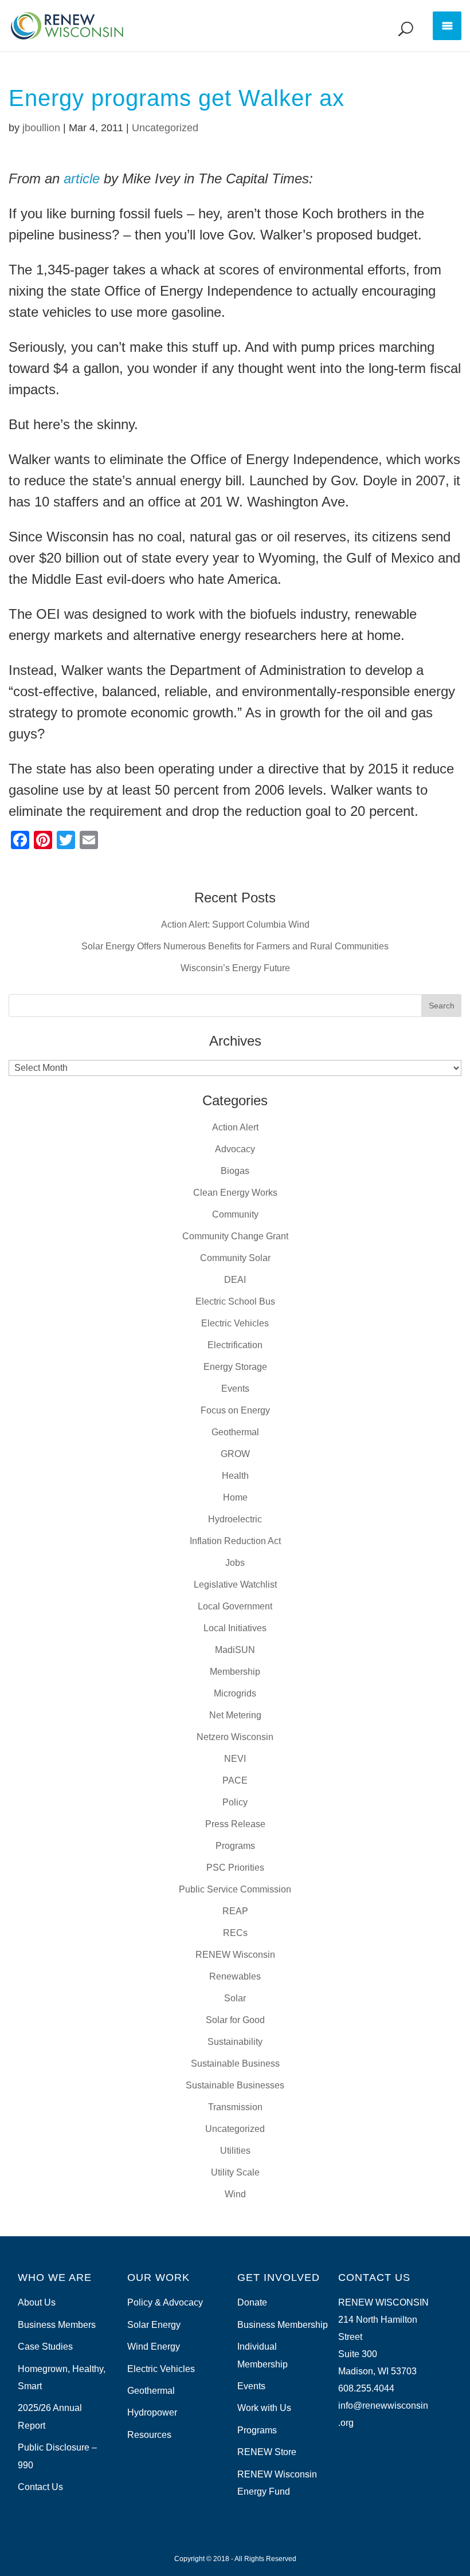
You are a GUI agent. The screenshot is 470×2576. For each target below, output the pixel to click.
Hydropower (152, 2412)
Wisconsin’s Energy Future (235, 968)
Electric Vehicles (235, 1323)
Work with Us (264, 2408)
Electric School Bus (235, 1301)
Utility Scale (235, 2172)
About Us (37, 2302)
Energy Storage (235, 1367)
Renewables (235, 1976)
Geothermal (235, 1432)
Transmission (235, 2107)
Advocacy (235, 1149)
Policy (235, 1802)
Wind (235, 2194)
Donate (252, 2302)
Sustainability (235, 2042)
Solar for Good (235, 2020)
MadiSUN (235, 1650)
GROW (235, 1454)
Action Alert (235, 1127)
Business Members (57, 2325)
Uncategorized (165, 128)
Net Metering (235, 1715)
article (82, 178)
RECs (235, 1933)
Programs (235, 1846)
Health (235, 1476)
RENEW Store (267, 2452)
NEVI (235, 1759)
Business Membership (283, 2325)
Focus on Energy (235, 1410)
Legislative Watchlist (235, 1585)
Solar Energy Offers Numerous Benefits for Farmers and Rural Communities (235, 946)
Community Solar (235, 1258)
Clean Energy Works (235, 1193)
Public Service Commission (235, 1889)
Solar (235, 1998)
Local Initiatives (235, 1628)
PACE (235, 1780)
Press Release (235, 1824)
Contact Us (40, 2487)
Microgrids (235, 1693)
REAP (235, 1911)
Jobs (235, 1563)
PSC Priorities (235, 1868)
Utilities (235, 2151)
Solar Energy (154, 2325)
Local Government (235, 1606)
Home (235, 1497)
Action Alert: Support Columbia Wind (235, 924)
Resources (149, 2435)
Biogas (235, 1171)
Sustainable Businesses (235, 2085)
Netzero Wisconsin (235, 1737)
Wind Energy (154, 2347)
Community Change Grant (235, 1236)
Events (235, 1389)
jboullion (41, 128)
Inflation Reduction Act (235, 1541)
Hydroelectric (235, 1519)
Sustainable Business (235, 2063)
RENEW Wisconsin (235, 1955)
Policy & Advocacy (165, 2302)
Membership (235, 1672)
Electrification (235, 1345)
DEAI (235, 1280)
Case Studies (45, 2347)
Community (235, 1214)
